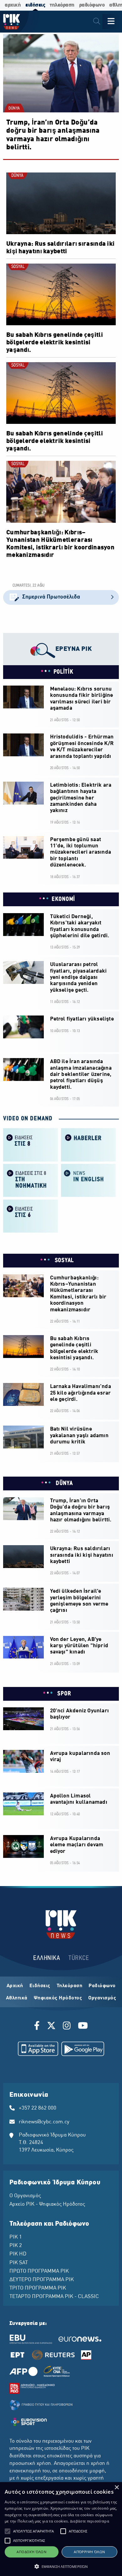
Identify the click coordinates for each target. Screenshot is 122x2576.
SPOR (64, 1694)
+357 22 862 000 (38, 2108)
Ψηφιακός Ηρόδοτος (58, 1998)
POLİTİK (64, 672)
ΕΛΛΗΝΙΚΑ (47, 1958)
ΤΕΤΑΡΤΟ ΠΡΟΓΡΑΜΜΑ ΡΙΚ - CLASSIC (54, 2297)
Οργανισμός (102, 1998)
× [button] (117, 2488)
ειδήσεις (35, 5)
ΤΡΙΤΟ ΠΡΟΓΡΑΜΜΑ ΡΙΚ (38, 2288)
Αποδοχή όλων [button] (31, 2552)
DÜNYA (14, 109)
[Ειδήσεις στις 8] (30, 1144)
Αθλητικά (17, 1998)
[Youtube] (83, 2027)
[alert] (61, 2529)
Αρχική (15, 1986)
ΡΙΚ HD (18, 2254)
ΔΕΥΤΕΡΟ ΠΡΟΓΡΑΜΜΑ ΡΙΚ (42, 2280)
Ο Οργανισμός (25, 2196)
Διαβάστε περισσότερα (90, 2521)
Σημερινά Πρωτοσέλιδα (51, 597)
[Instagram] (67, 2027)
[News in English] (88, 1180)
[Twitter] (51, 2027)
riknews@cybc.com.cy (44, 2122)
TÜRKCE (79, 1958)
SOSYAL (18, 267)
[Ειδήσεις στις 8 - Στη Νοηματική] (30, 1180)
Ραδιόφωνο (102, 1986)
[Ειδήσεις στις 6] (30, 1215)
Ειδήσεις (40, 1986)
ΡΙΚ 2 (16, 2246)
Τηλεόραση (70, 1986)
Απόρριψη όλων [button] (89, 2552)
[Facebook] (38, 2027)
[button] (8, 2531)
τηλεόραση (62, 5)
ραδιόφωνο (92, 5)
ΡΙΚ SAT (19, 2263)
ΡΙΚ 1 (16, 2237)
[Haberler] (88, 1144)
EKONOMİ (63, 899)
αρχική (13, 5)
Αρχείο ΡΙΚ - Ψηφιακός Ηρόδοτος (47, 2204)
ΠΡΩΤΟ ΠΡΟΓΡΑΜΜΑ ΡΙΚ (39, 2271)
